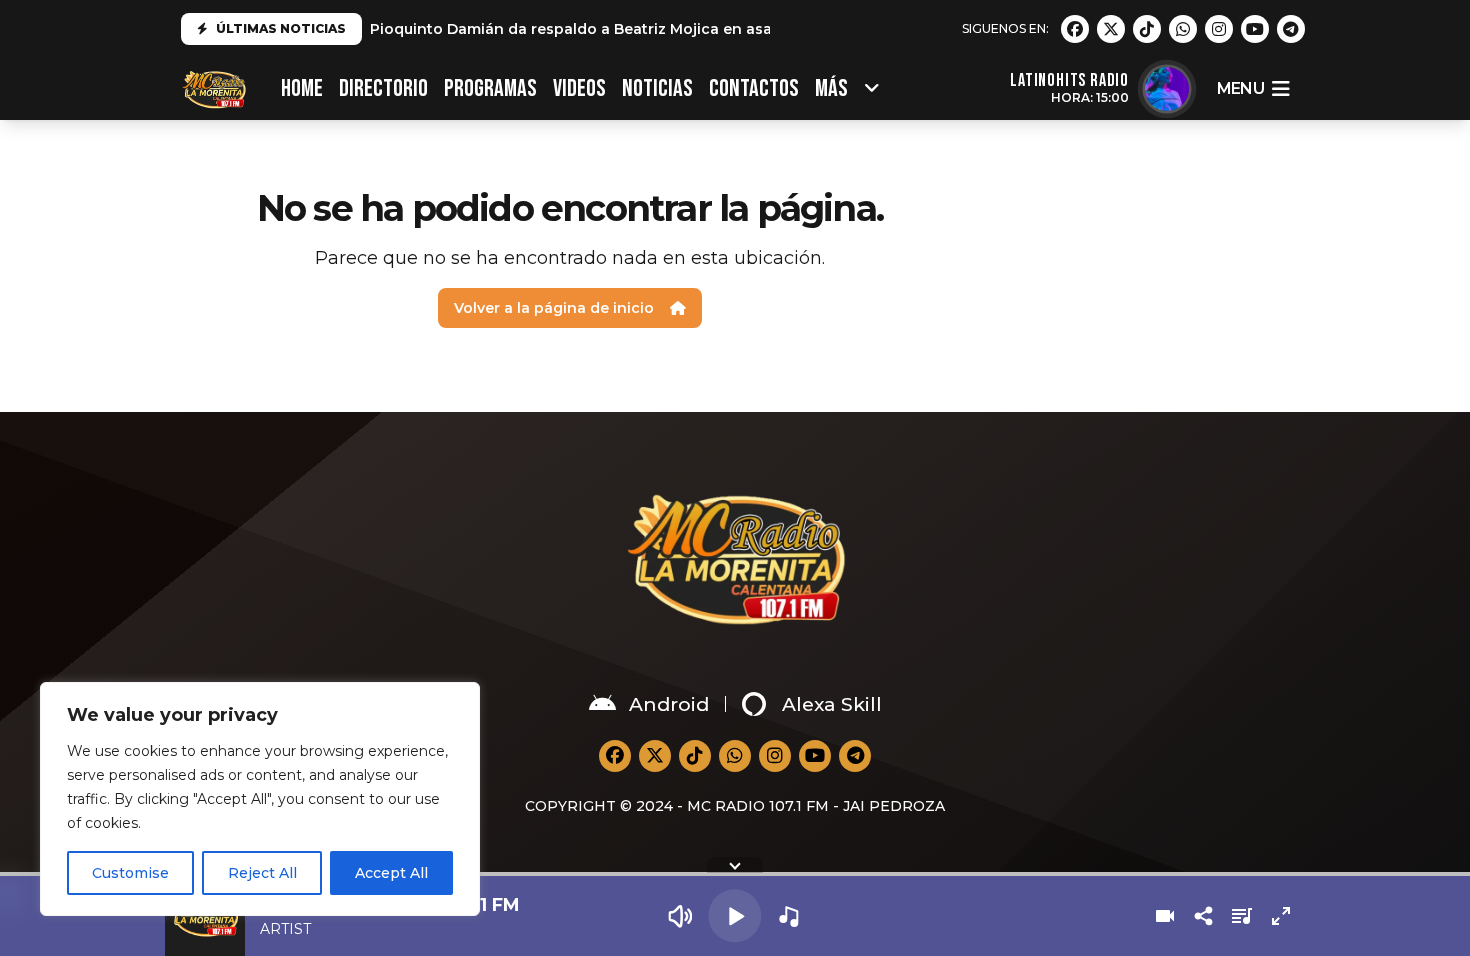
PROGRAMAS (490, 88)
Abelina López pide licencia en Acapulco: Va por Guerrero (583, 33)
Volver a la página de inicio (554, 308)
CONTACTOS (754, 88)
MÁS (831, 88)
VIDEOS (579, 88)
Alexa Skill (832, 704)
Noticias (657, 88)
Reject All (262, 873)
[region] (260, 799)
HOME (302, 88)
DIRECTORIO (383, 88)
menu (1240, 88)
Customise (130, 873)
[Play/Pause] (734, 915)
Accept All (391, 873)
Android (669, 704)
